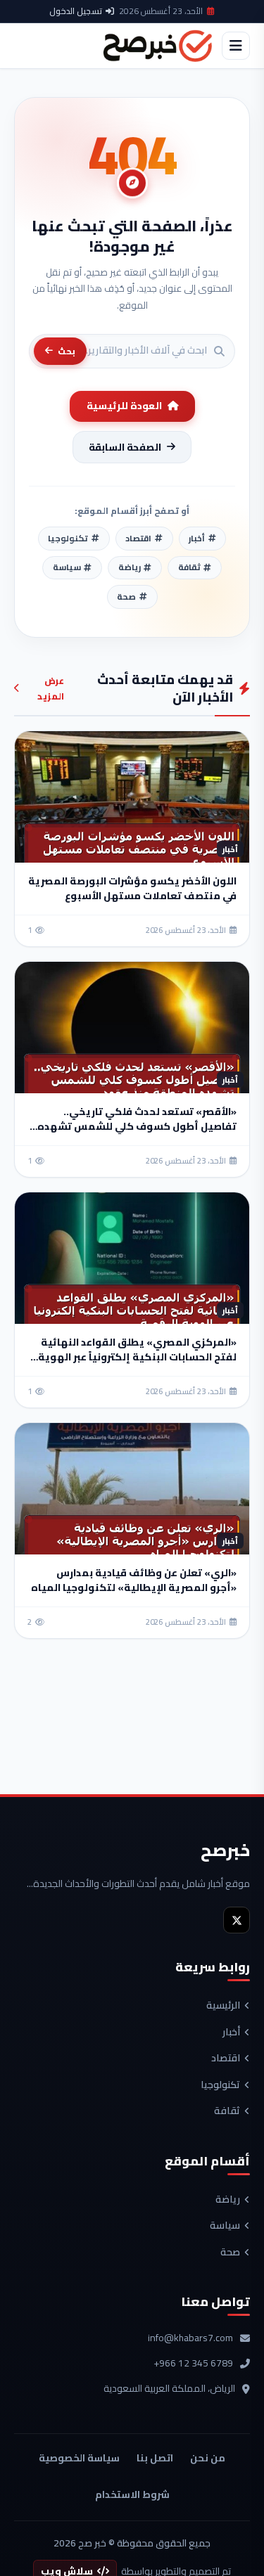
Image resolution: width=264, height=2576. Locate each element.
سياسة (225, 2226)
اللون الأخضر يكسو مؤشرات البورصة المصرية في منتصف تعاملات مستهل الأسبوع (132, 888)
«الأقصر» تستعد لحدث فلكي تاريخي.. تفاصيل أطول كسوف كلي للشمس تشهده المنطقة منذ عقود (137, 1126)
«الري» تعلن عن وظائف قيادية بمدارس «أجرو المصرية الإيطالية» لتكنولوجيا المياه (134, 1580)
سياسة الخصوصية (79, 2458)
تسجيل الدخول (76, 11)
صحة (230, 2253)
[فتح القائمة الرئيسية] (236, 46)
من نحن (208, 2458)
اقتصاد (226, 2059)
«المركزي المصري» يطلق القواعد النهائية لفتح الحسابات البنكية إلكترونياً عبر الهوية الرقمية (137, 1357)
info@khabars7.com (190, 2338)
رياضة (228, 2200)
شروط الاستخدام (132, 2494)
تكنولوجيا (220, 2085)
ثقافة (227, 2111)
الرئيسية (223, 2006)
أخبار (231, 2033)
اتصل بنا (155, 2458)
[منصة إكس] (237, 1920)
